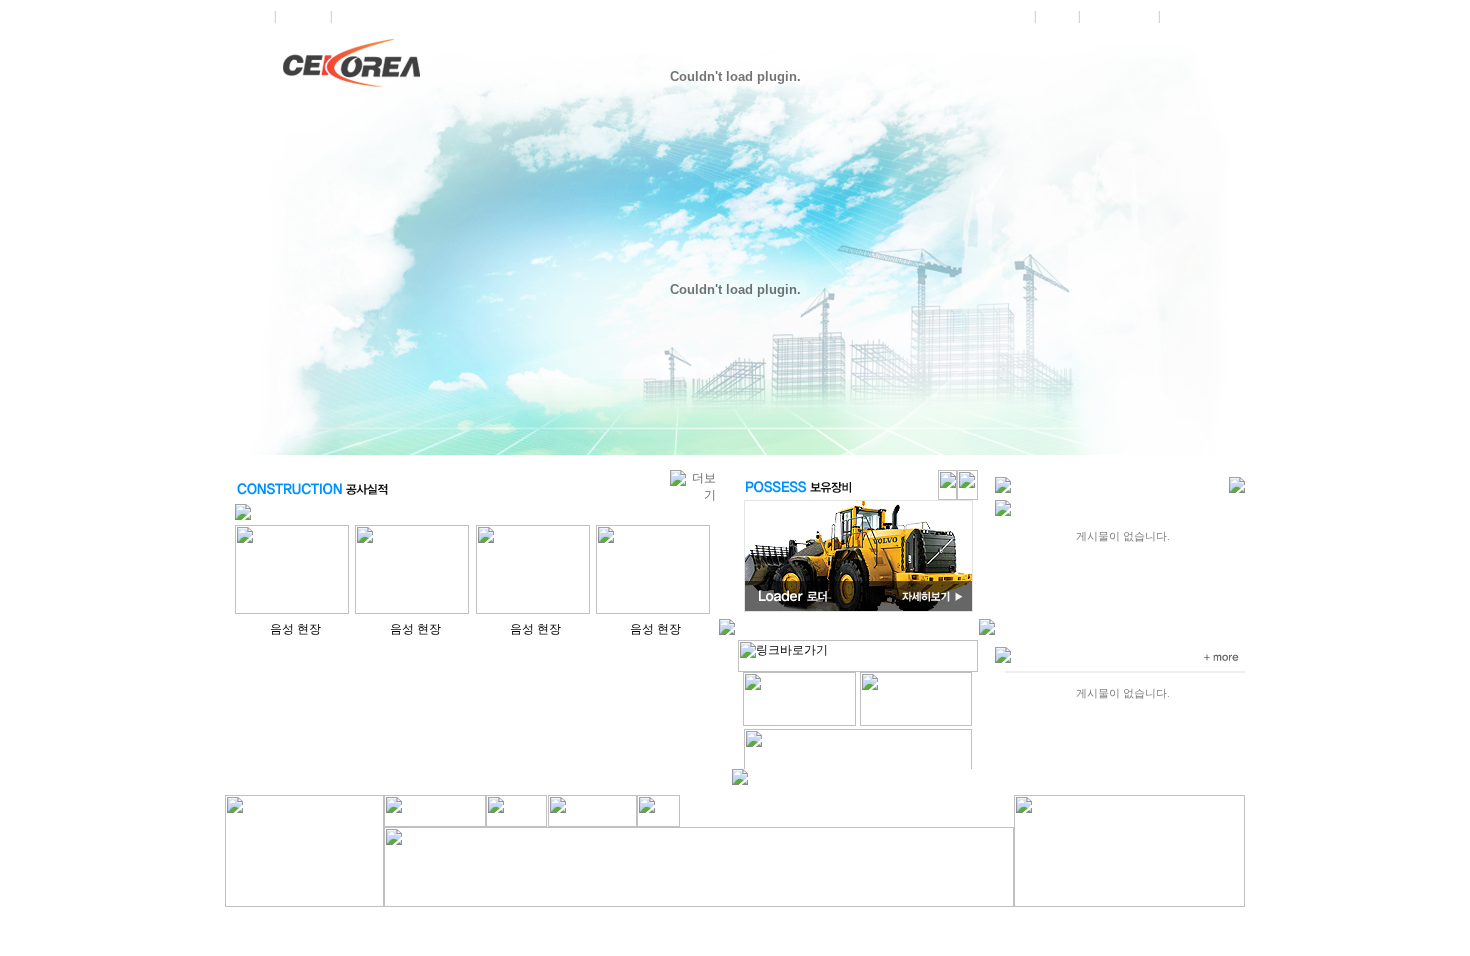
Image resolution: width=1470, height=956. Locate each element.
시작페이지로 (1119, 16)
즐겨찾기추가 (1199, 16)
